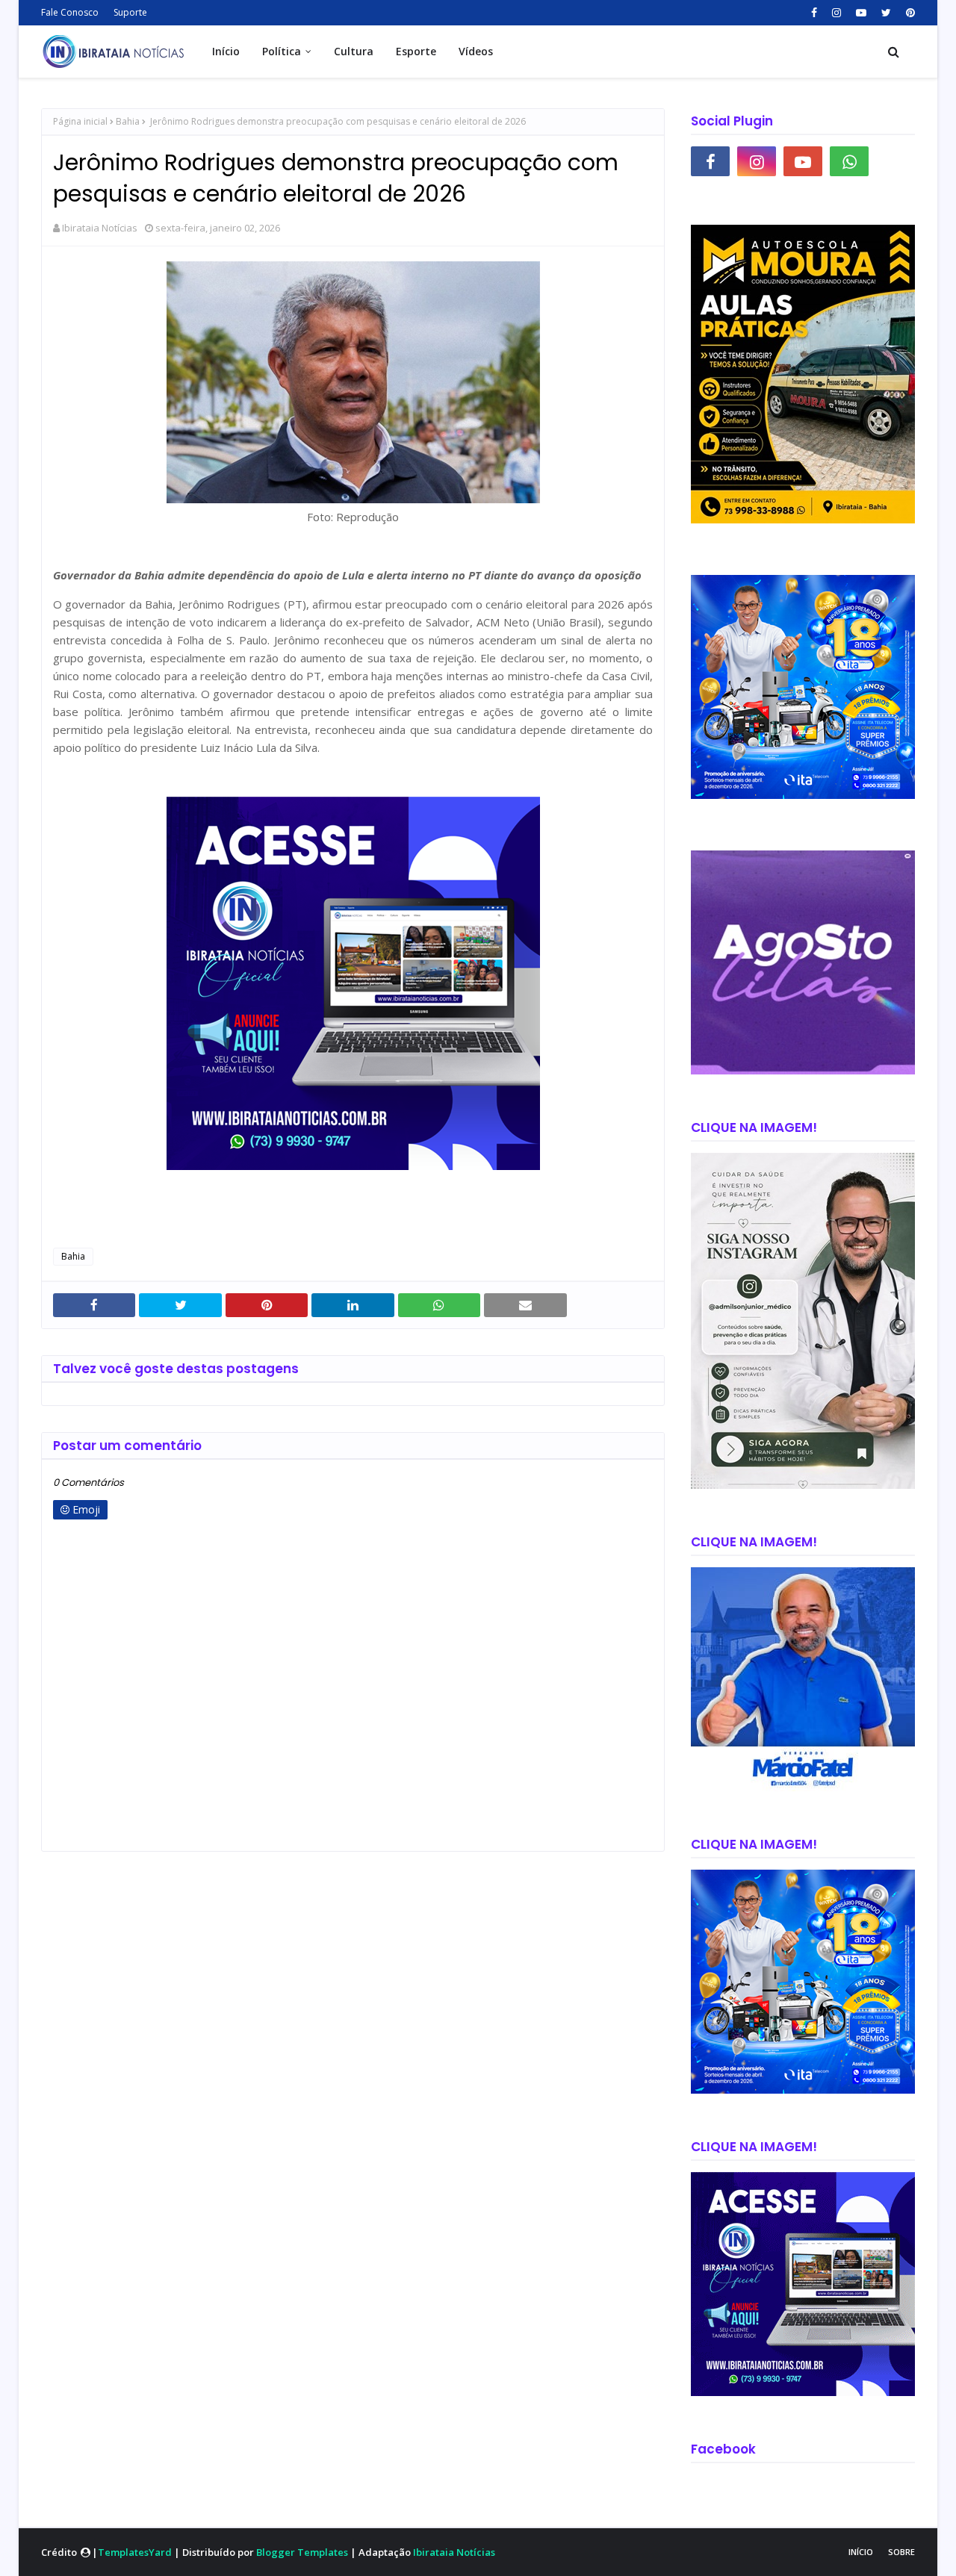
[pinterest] (909, 13)
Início (861, 2552)
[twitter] (886, 13)
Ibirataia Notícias (100, 228)
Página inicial (80, 121)
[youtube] (861, 13)
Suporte (130, 12)
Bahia (128, 121)
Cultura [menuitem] (354, 51)
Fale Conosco (70, 12)
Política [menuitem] (282, 51)
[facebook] (814, 13)
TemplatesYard (135, 2552)
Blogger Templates (302, 2552)
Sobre (901, 2552)
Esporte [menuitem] (416, 51)
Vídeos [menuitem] (476, 51)
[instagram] (836, 13)
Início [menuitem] (226, 51)
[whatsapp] (849, 161)
